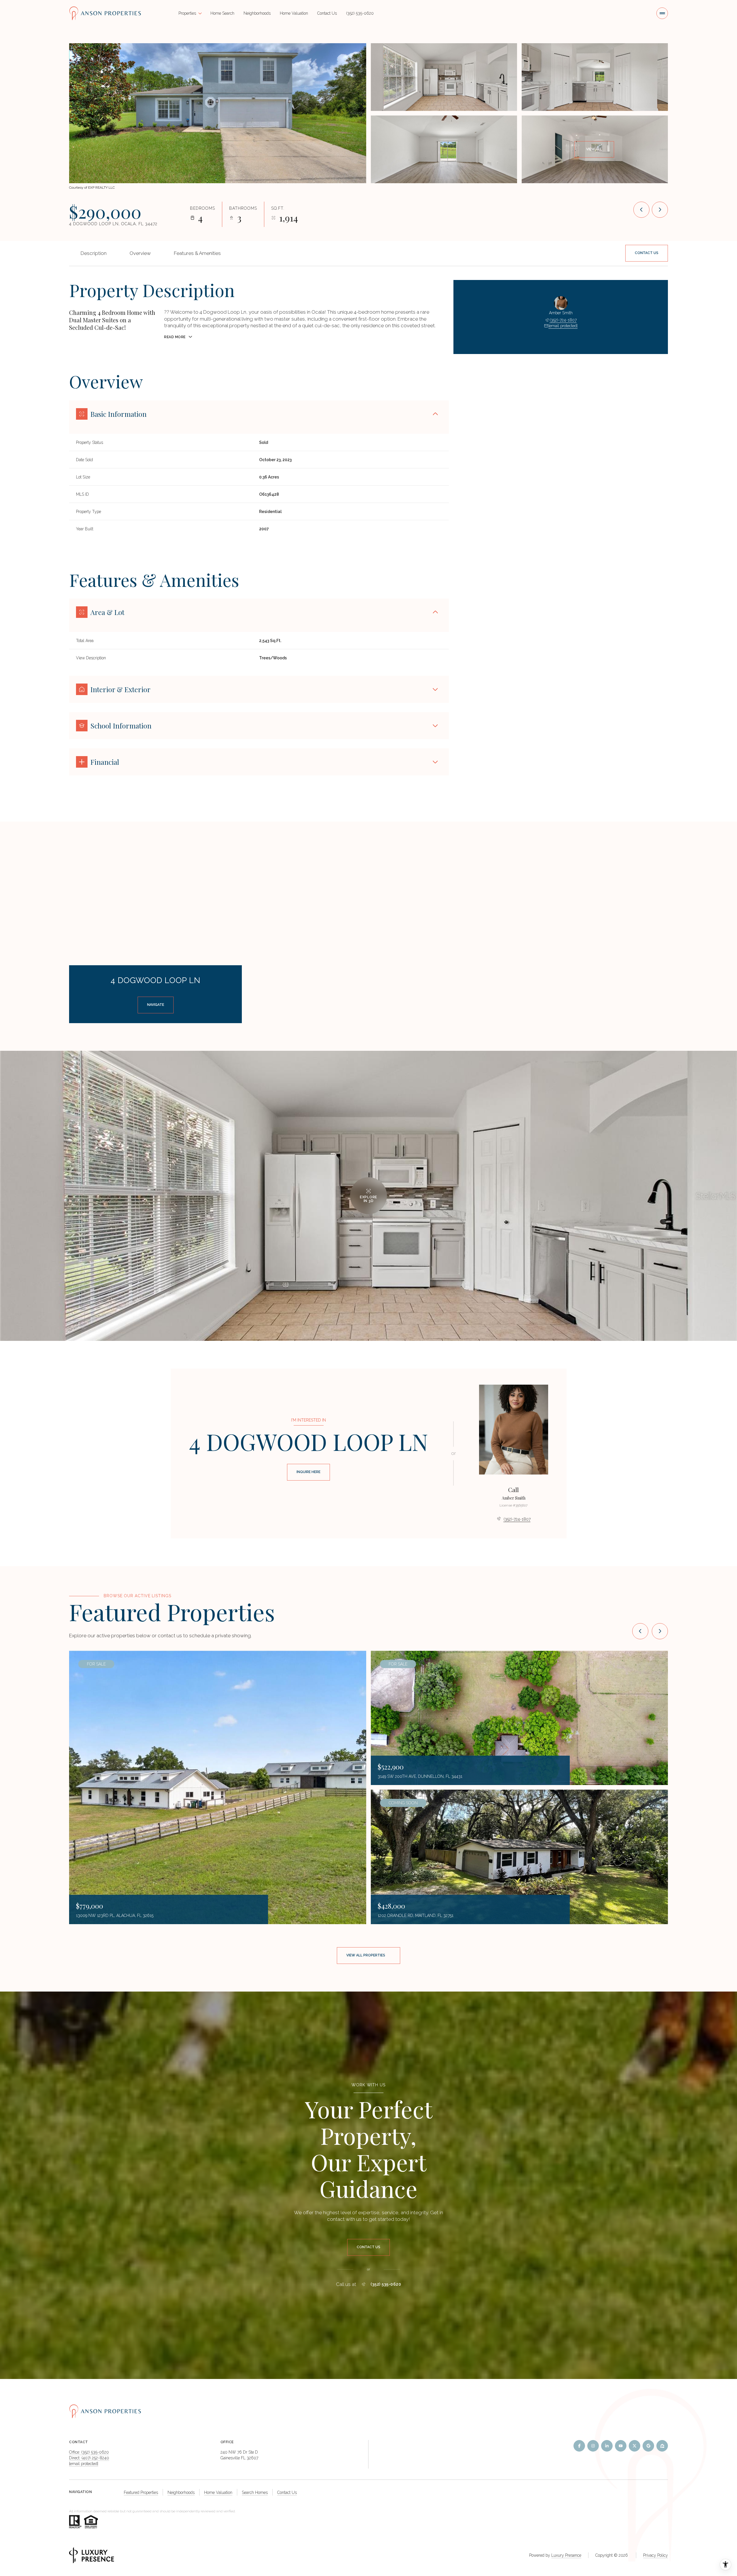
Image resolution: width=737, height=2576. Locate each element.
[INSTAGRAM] (593, 2446)
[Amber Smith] (514, 1430)
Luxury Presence (566, 2555)
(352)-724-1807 (563, 320)
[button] (647, 253)
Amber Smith (514, 1498)
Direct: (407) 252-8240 (89, 2458)
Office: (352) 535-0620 (89, 2452)
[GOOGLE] (648, 2446)
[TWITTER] (635, 2446)
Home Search (222, 13)
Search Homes (255, 2492)
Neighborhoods (257, 13)
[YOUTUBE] (621, 2446)
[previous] (640, 1631)
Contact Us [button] (287, 2492)
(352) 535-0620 (360, 13)
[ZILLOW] (662, 2446)
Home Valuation (294, 13)
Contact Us (327, 13)
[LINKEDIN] (607, 2446)
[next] (660, 1631)
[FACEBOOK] (579, 2446)
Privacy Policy (656, 2555)
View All (594, 149)
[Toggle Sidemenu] (662, 13)
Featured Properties (141, 2492)
